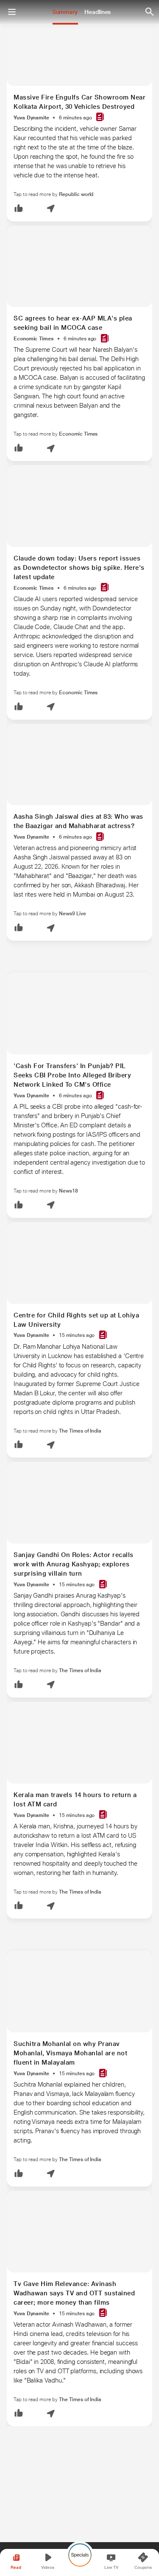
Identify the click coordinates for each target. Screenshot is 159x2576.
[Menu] (12, 12)
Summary (65, 12)
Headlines (98, 12)
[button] (19, 209)
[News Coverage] (100, 117)
